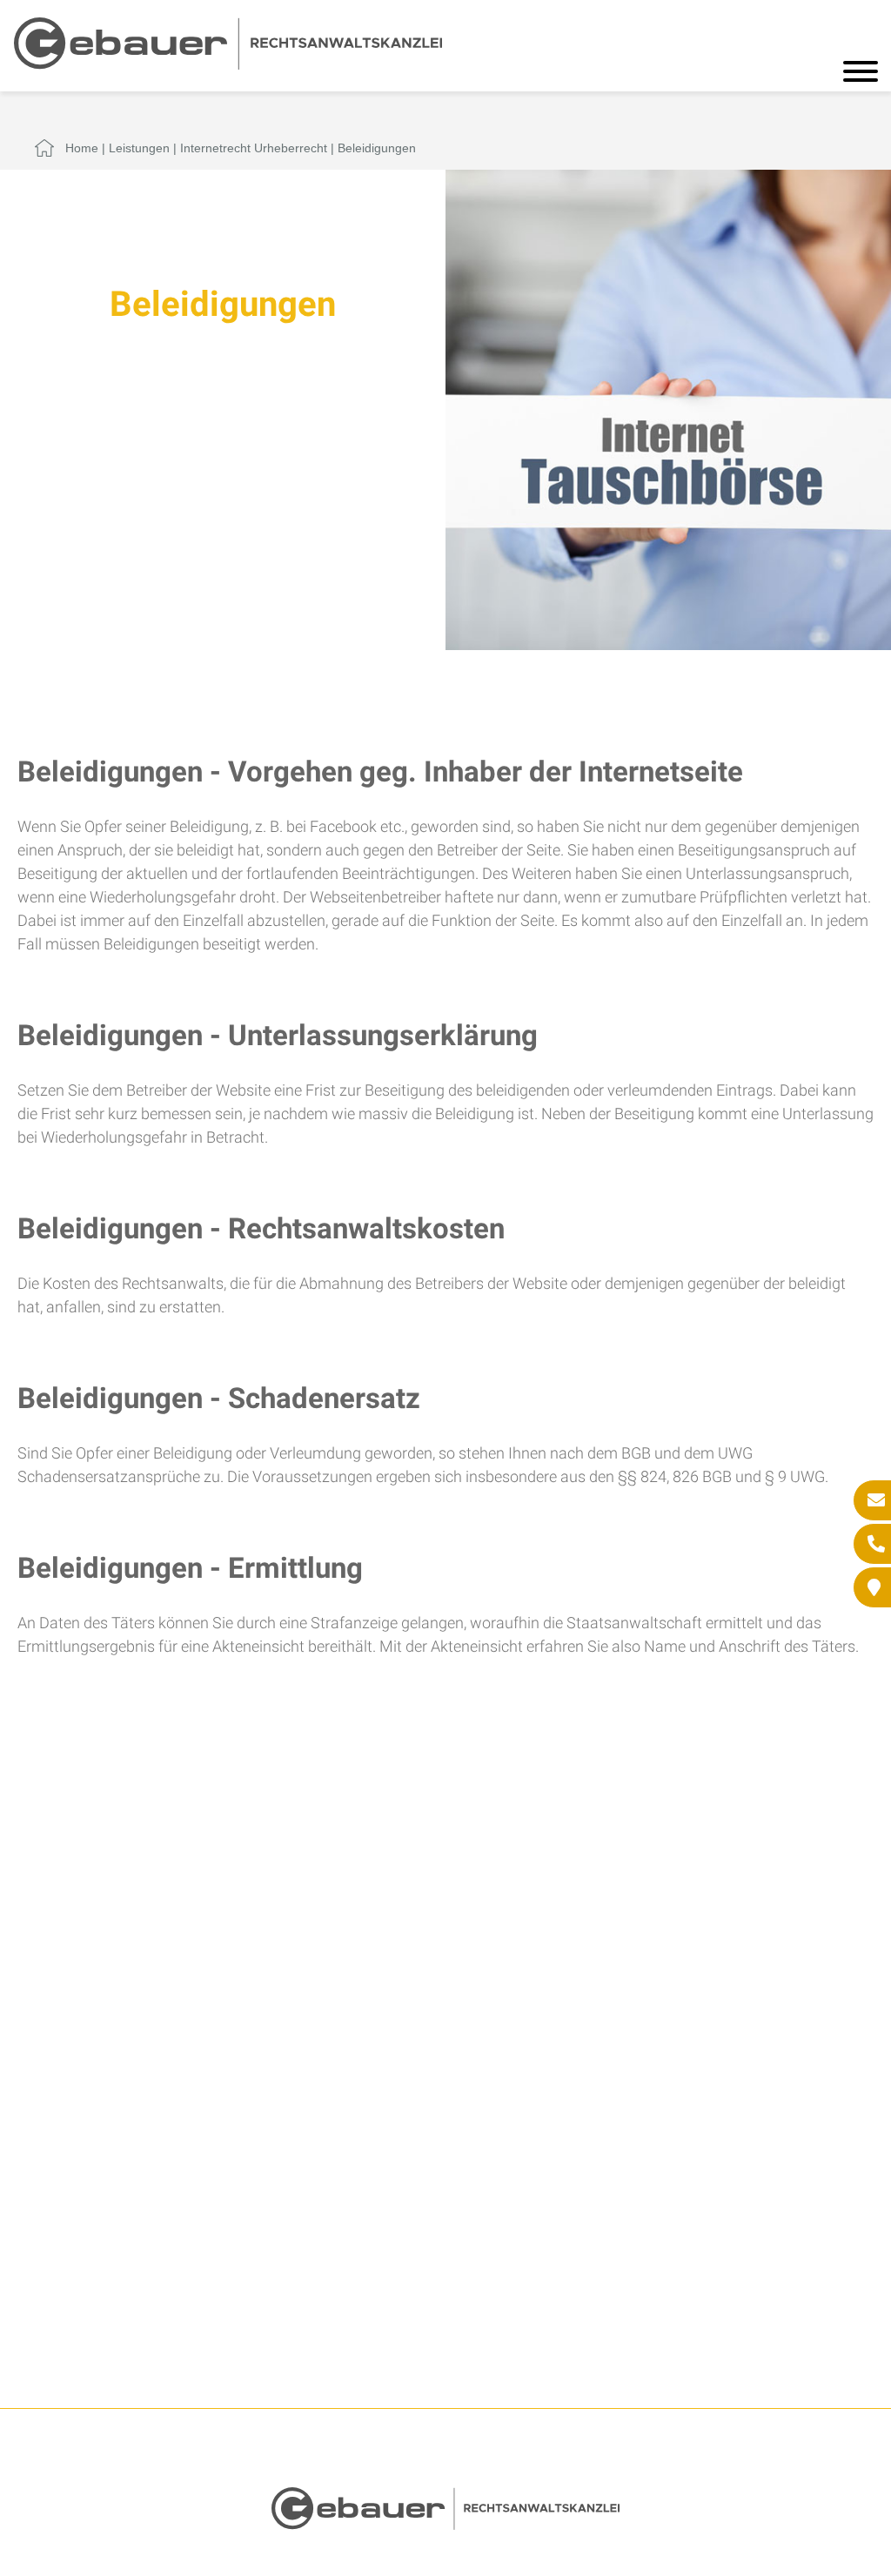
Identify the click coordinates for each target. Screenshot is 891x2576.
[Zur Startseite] (228, 64)
